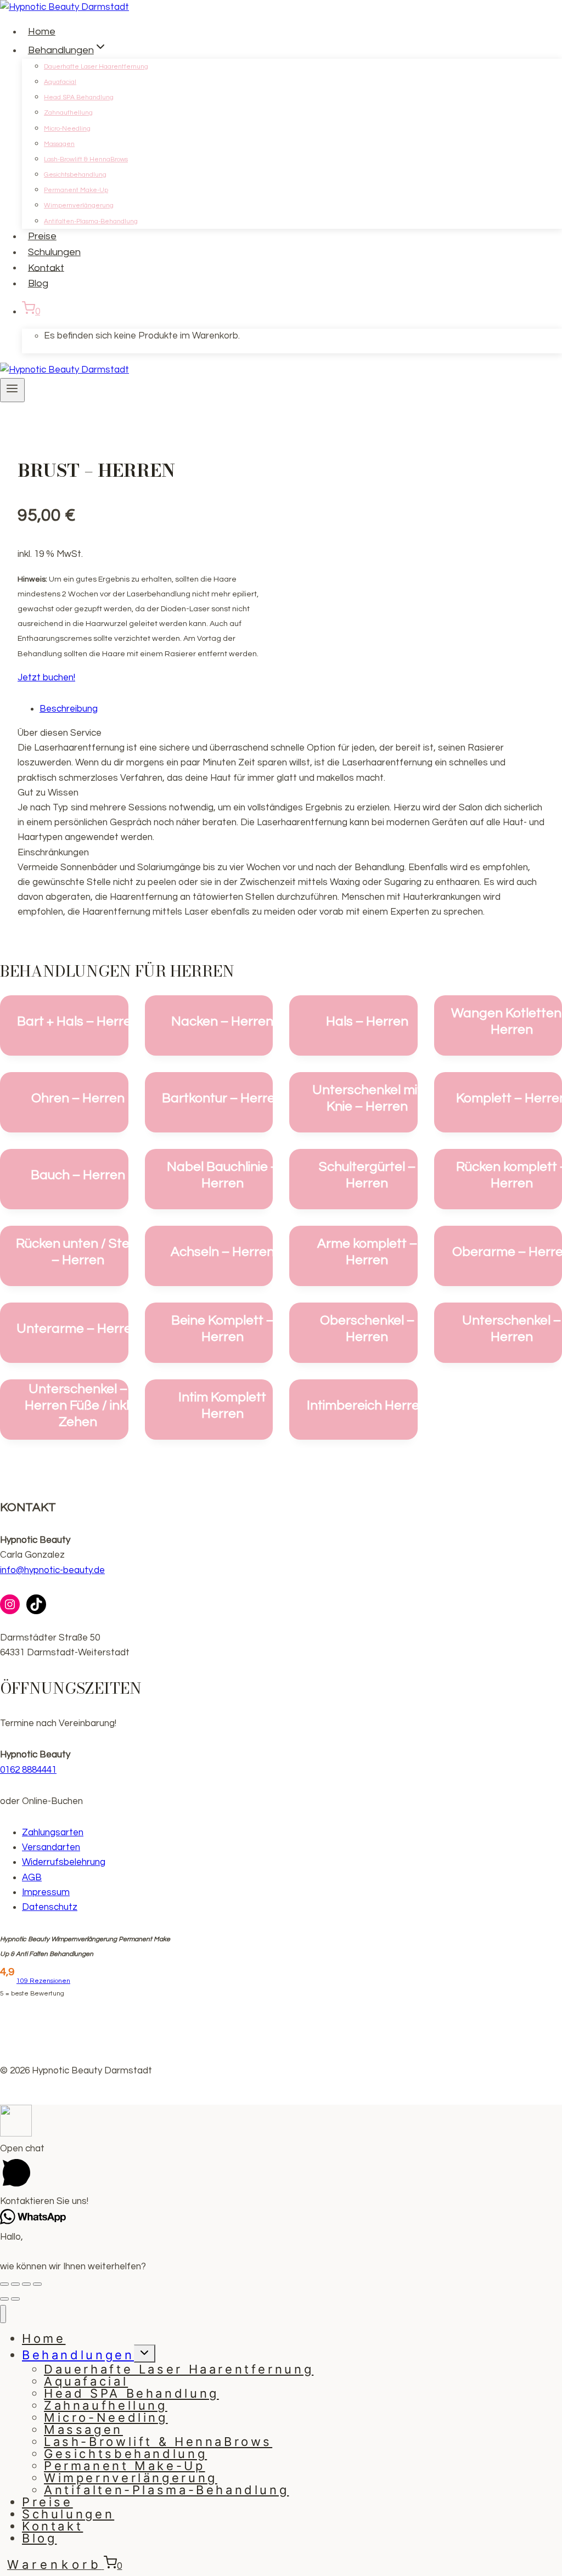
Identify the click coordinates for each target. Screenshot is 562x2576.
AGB (32, 1878)
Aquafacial (60, 82)
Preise (42, 236)
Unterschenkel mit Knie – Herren (367, 1098)
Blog (38, 283)
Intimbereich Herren (367, 1405)
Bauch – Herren (78, 1175)
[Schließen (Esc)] (4, 2284)
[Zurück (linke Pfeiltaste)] (4, 2299)
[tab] (292, 709)
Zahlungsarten (53, 1833)
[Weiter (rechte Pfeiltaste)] (15, 2299)
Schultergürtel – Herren (367, 1175)
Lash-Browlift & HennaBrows (86, 159)
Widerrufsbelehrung (64, 1862)
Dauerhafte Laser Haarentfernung (96, 67)
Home (42, 32)
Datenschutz (50, 1907)
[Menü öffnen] (12, 390)
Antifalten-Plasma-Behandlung (91, 221)
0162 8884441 (28, 1770)
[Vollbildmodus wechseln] (26, 2284)
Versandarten (51, 1847)
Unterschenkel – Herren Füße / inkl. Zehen (78, 1405)
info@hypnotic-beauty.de (52, 1570)
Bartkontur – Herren (222, 1098)
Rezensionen (43, 1981)
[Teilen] (15, 2284)
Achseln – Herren (223, 1252)
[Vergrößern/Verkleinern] (37, 2284)
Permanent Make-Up (76, 190)
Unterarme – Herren (78, 1329)
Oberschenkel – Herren (367, 1329)
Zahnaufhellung (68, 113)
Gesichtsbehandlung (75, 175)
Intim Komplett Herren (222, 1405)
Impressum (46, 1892)
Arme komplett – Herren (367, 1252)
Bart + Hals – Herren (78, 1021)
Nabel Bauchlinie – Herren (223, 1175)
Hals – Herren (367, 1021)
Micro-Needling (67, 129)
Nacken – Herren (222, 1021)
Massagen (59, 144)
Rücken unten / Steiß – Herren (78, 1252)
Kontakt (46, 267)
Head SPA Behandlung (79, 97)
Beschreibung (69, 709)
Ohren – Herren (78, 1098)
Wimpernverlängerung (79, 205)
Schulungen (54, 252)
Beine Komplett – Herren (223, 1329)
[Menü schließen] (3, 2314)
